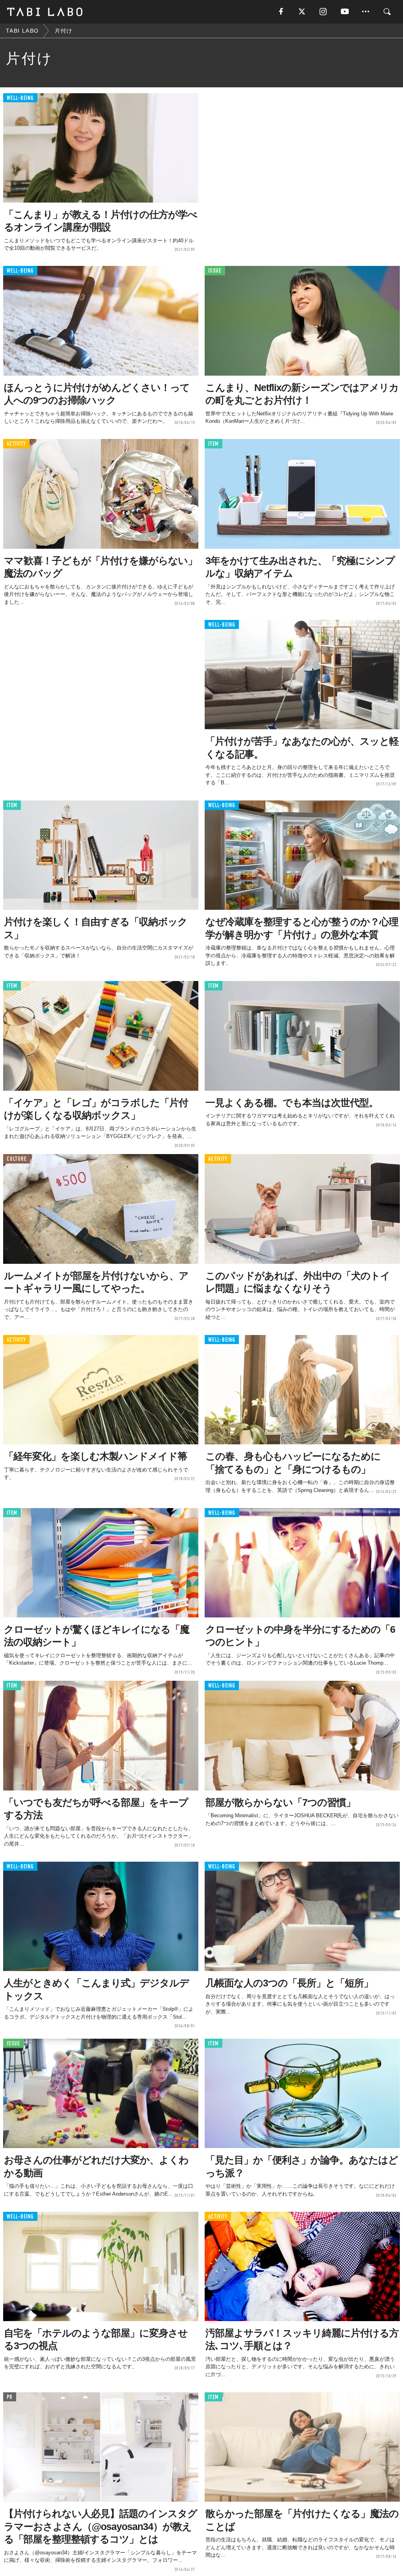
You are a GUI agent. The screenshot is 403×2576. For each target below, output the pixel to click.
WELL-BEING (20, 98)
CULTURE (17, 1159)
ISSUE (215, 271)
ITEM (214, 444)
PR (10, 2397)
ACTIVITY (16, 444)
